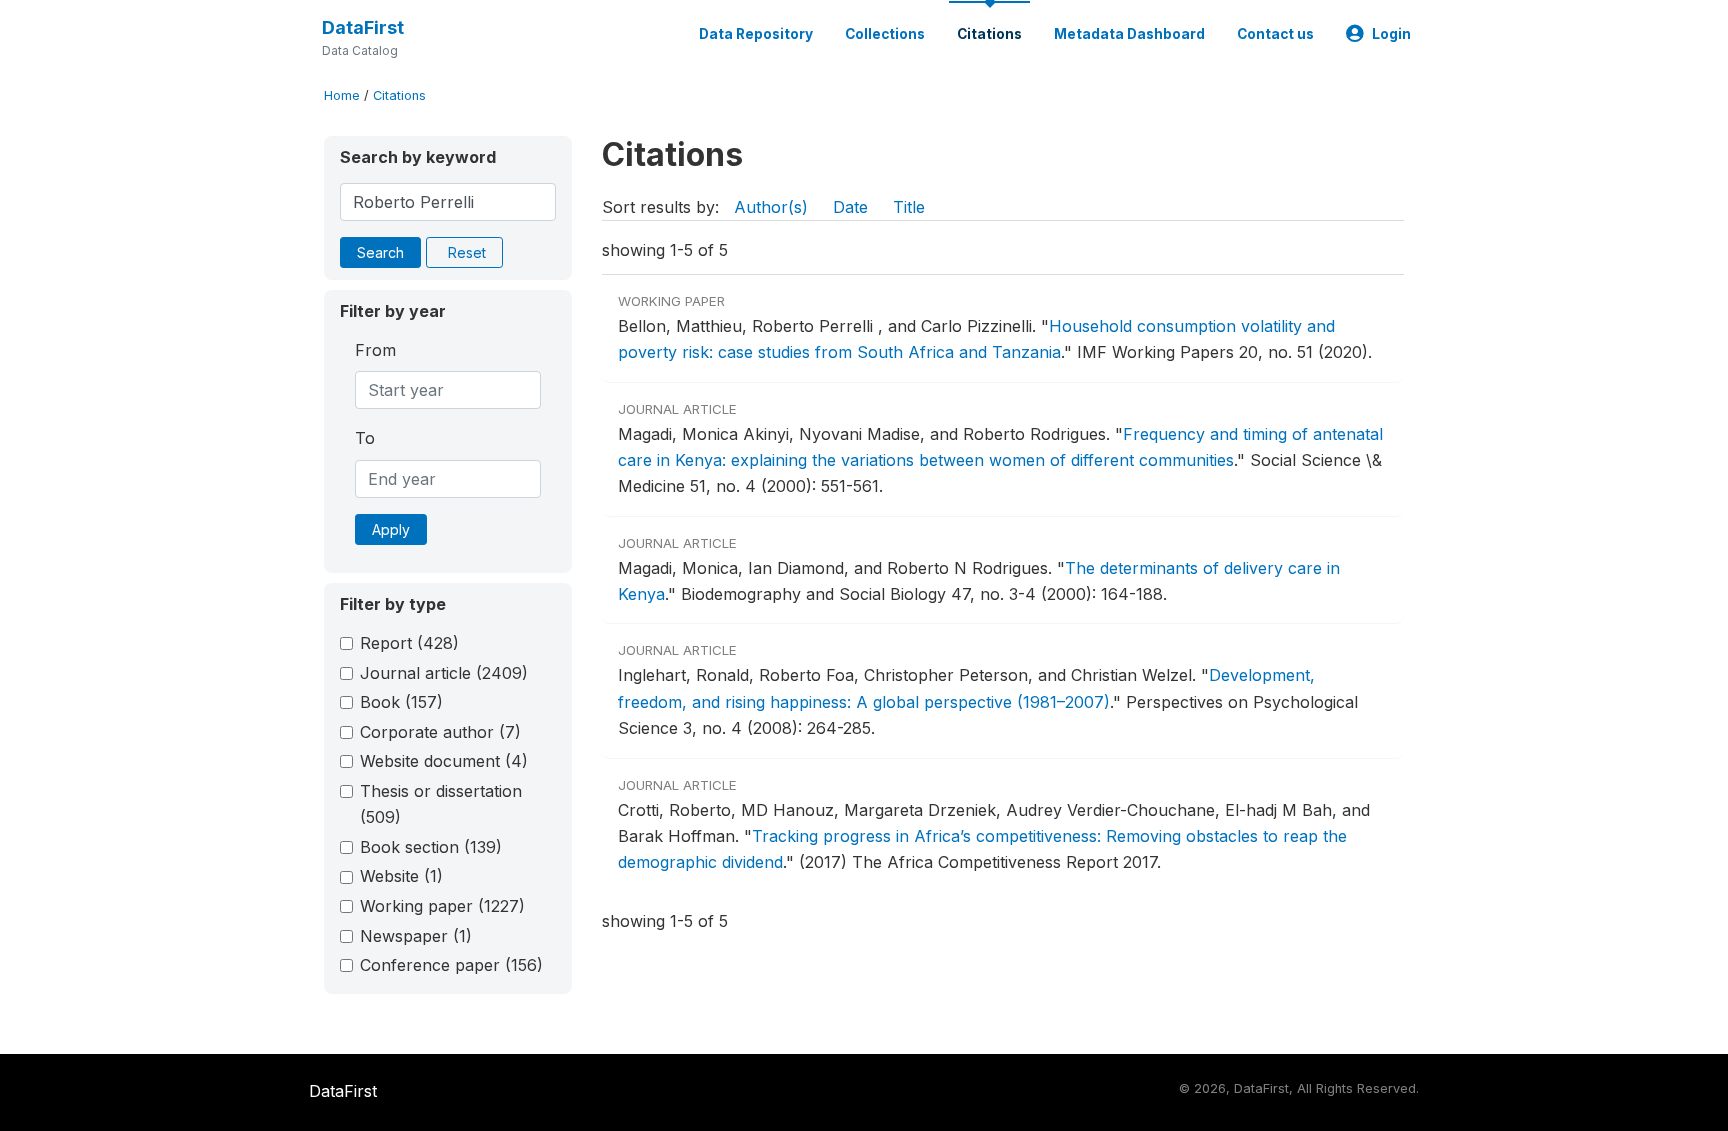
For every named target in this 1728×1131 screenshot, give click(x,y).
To (365, 438)
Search (380, 252)
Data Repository (756, 34)
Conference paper (451, 965)
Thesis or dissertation (441, 804)
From (375, 350)
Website (401, 876)
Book (401, 702)
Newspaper (416, 936)
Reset (467, 252)
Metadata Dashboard (1129, 34)
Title (909, 207)
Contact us (1275, 34)
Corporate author (440, 732)
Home (342, 95)
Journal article (444, 673)
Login (1391, 34)
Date (850, 207)
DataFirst (363, 27)
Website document (444, 761)
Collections (885, 34)
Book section (431, 847)
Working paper (442, 906)
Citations (989, 34)
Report (409, 643)
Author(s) (771, 207)
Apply (391, 529)
